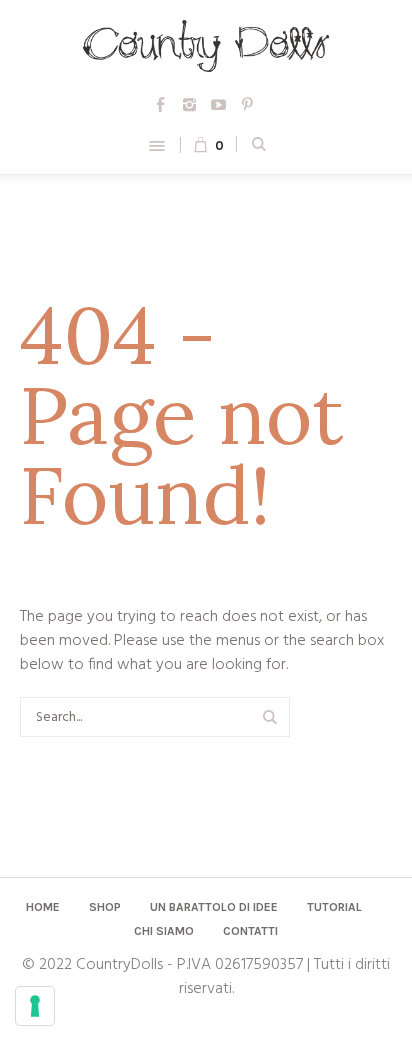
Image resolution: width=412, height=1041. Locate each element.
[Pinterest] (248, 104)
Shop (105, 907)
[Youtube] (219, 104)
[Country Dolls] (206, 46)
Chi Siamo (164, 931)
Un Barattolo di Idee (214, 907)
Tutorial (334, 907)
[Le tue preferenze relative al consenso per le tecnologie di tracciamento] (35, 1006)
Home (43, 907)
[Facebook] (161, 104)
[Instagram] (190, 104)
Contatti (250, 931)
